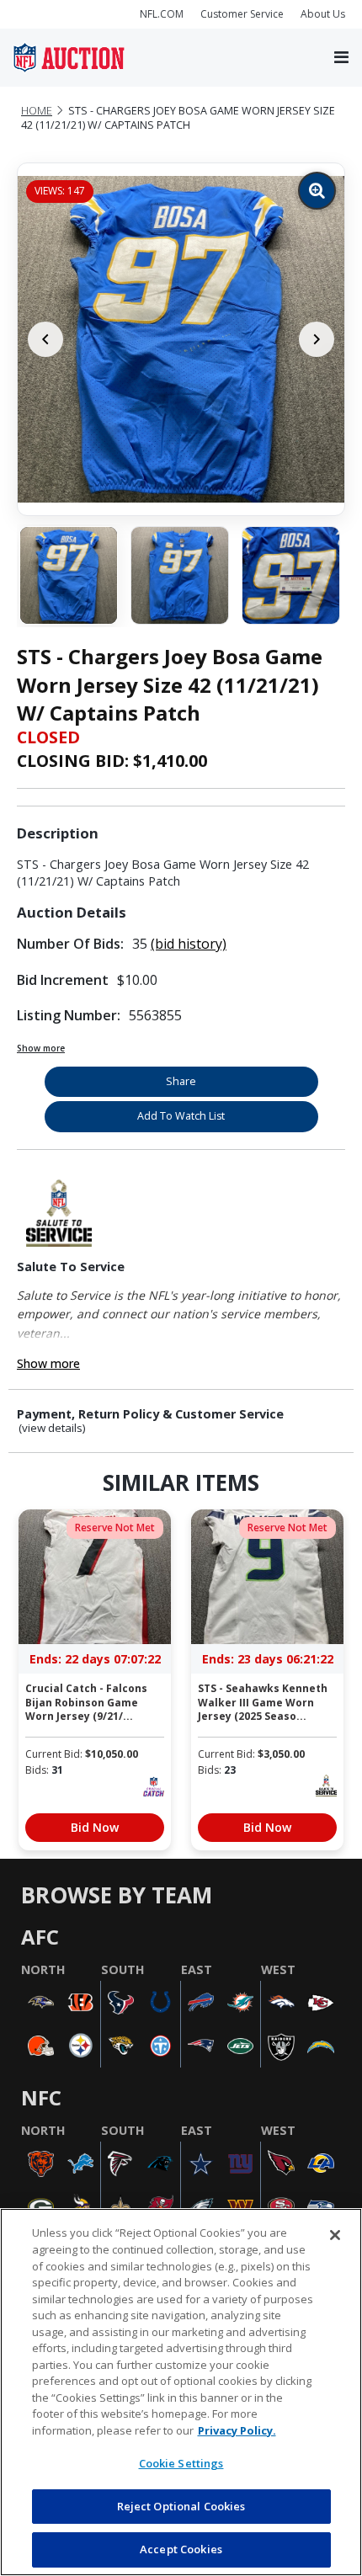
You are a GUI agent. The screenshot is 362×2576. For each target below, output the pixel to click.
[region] (181, 2392)
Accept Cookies (181, 2549)
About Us (323, 14)
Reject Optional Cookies (181, 2506)
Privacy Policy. (237, 2430)
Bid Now (95, 1827)
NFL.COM (162, 14)
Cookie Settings (181, 2463)
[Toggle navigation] (341, 58)
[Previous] (45, 339)
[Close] (335, 2235)
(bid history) (189, 944)
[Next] (317, 339)
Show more (41, 1048)
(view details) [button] (52, 1428)
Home (37, 111)
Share (181, 1081)
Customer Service (242, 14)
